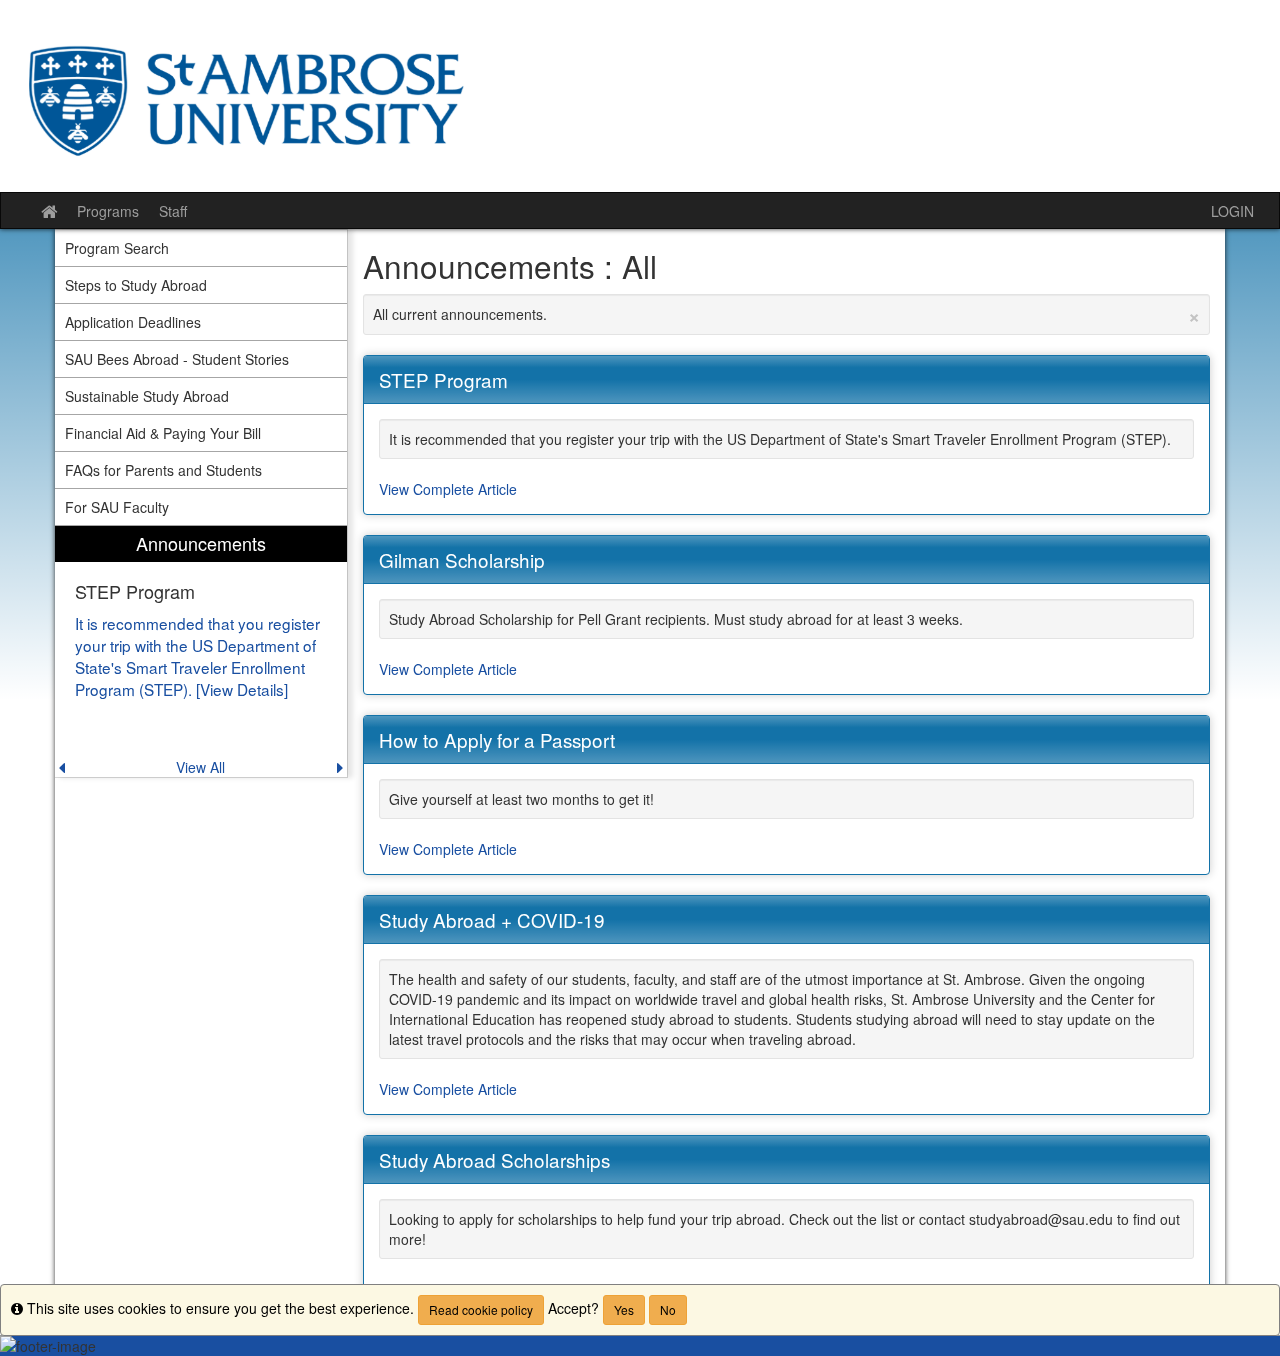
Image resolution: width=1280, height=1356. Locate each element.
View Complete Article (448, 489)
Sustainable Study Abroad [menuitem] (147, 396)
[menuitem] (201, 651)
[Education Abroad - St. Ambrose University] (640, 96)
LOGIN (1232, 211)
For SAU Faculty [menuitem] (117, 507)
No (668, 1309)
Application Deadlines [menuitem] (133, 322)
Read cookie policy (481, 1309)
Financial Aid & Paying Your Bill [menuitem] (163, 433)
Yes (624, 1309)
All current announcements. (787, 314)
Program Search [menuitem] (117, 248)
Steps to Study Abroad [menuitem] (136, 285)
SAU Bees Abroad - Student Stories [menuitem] (177, 359)
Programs (108, 211)
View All (200, 767)
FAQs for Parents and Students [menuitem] (163, 470)
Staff (173, 211)
